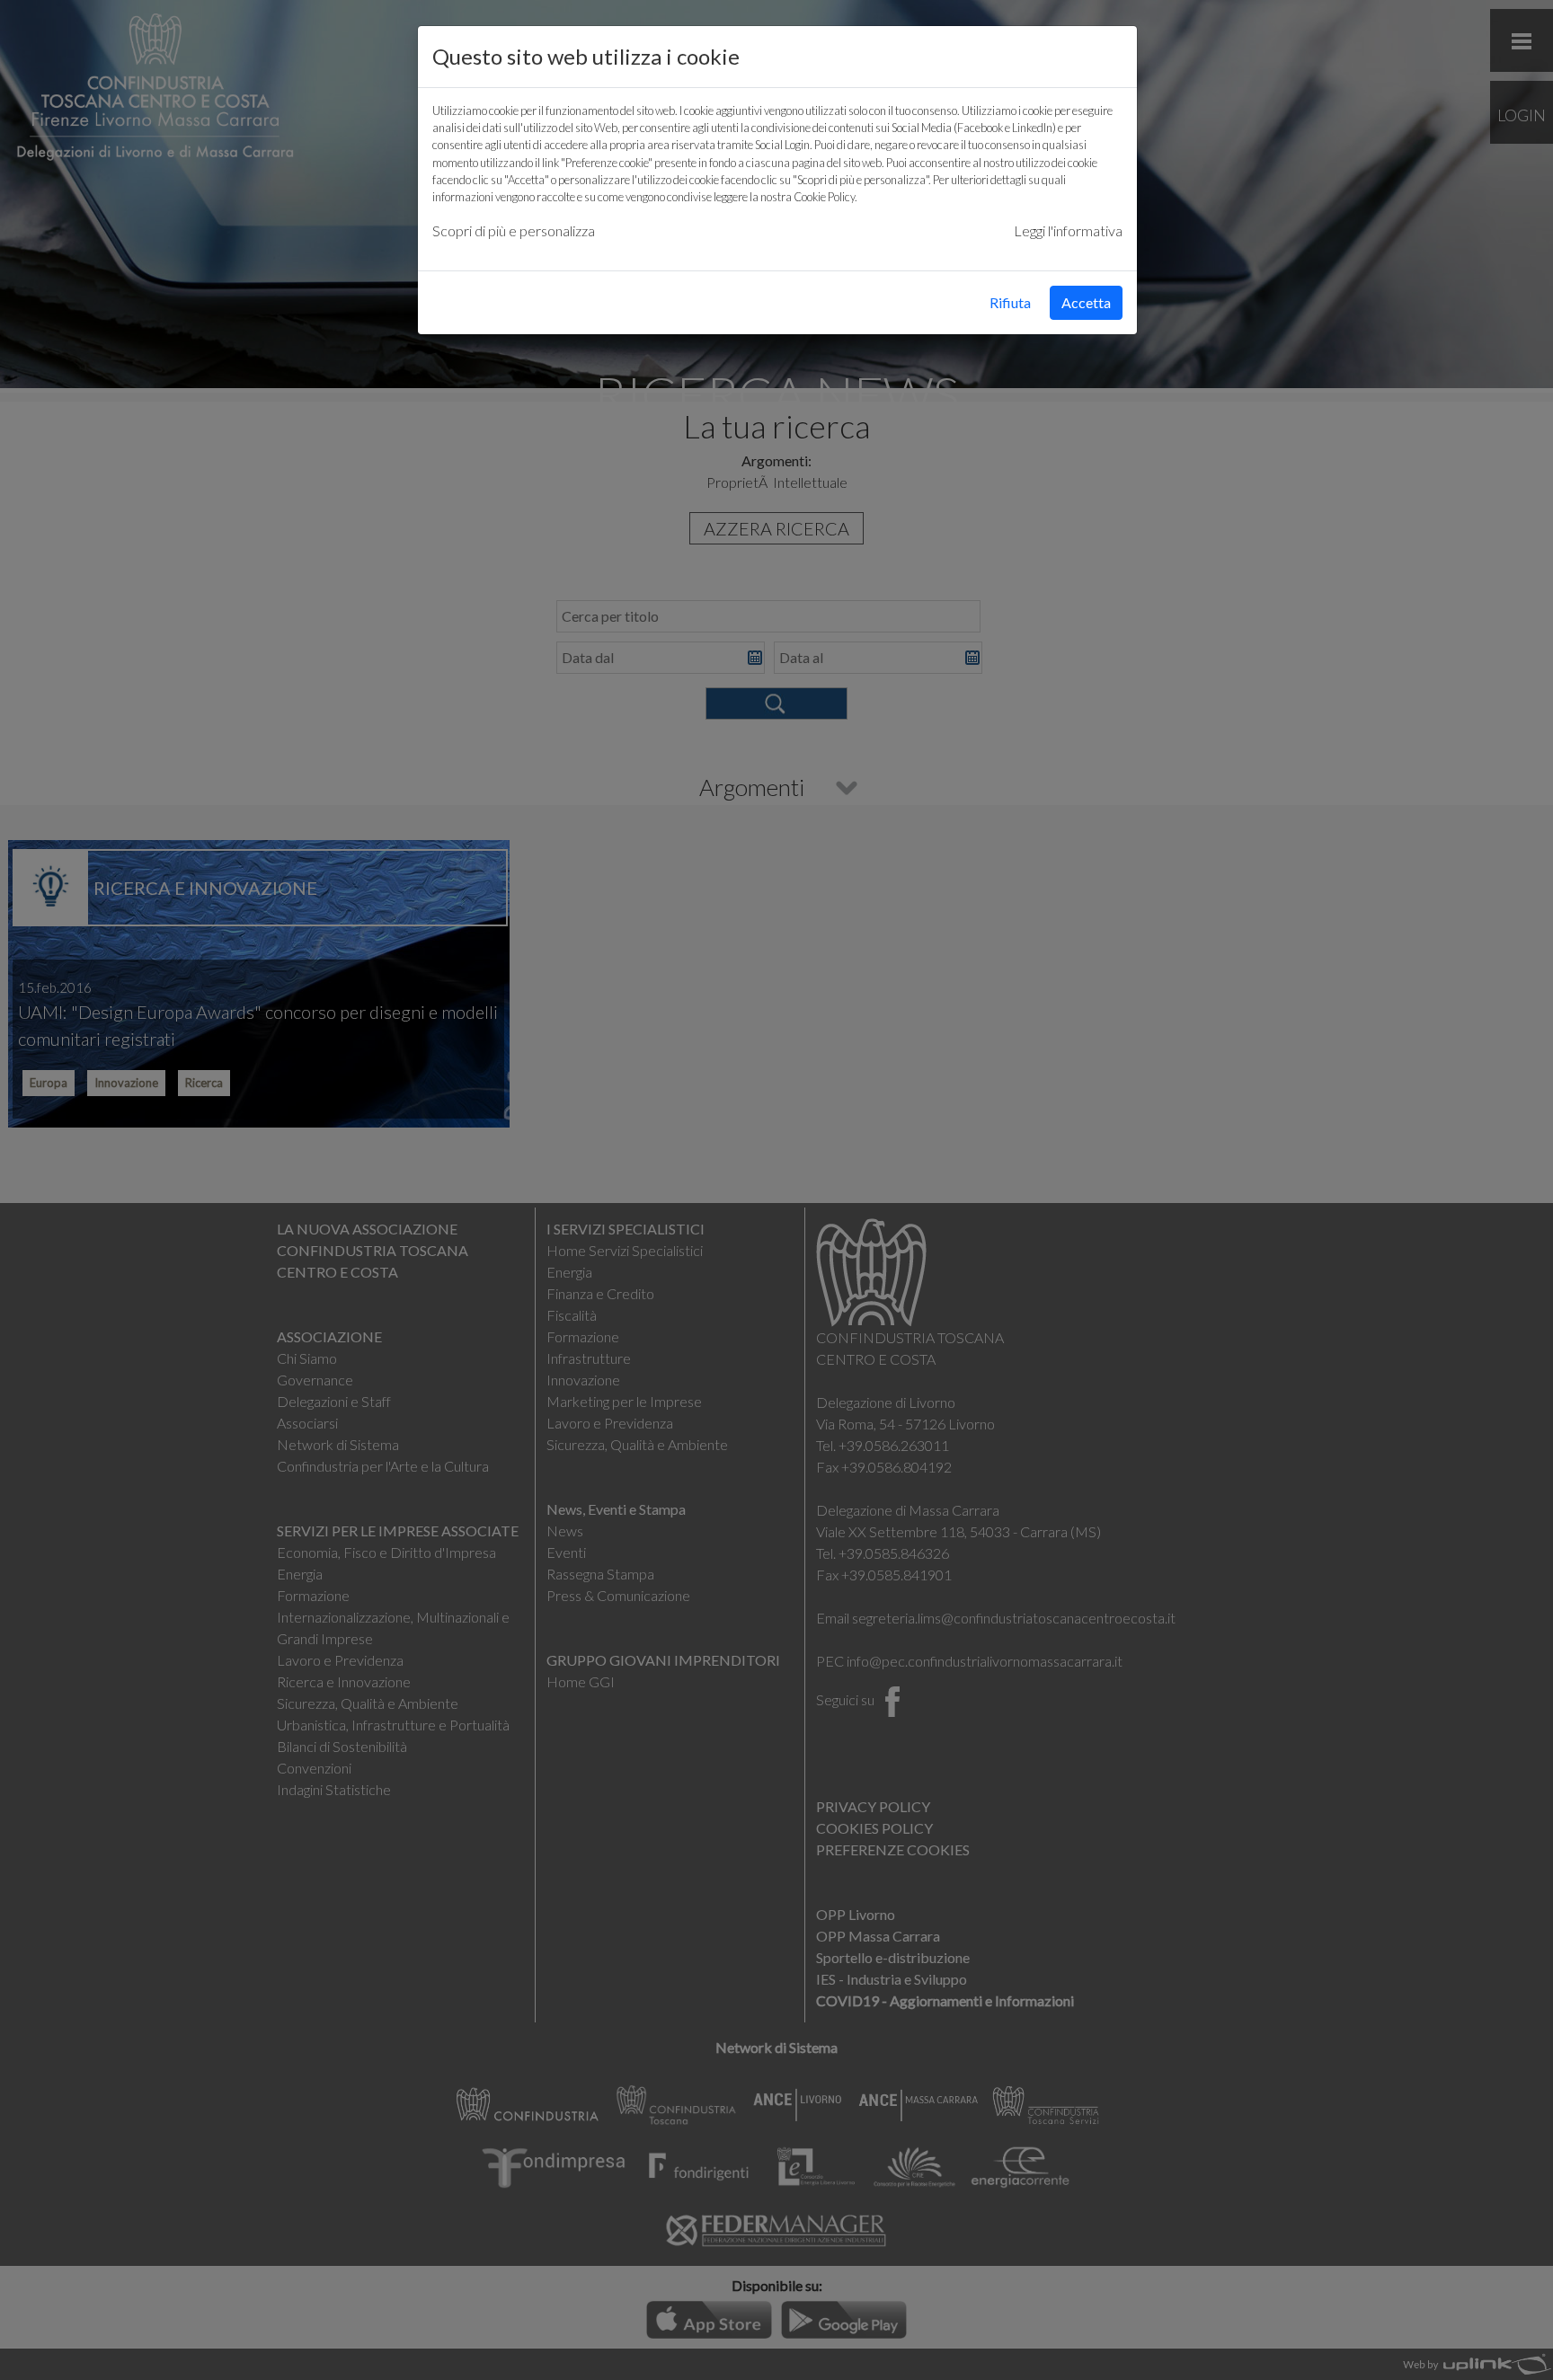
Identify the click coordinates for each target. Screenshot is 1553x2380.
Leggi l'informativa (1068, 230)
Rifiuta (1010, 302)
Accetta (1086, 302)
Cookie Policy (824, 197)
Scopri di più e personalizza (514, 230)
